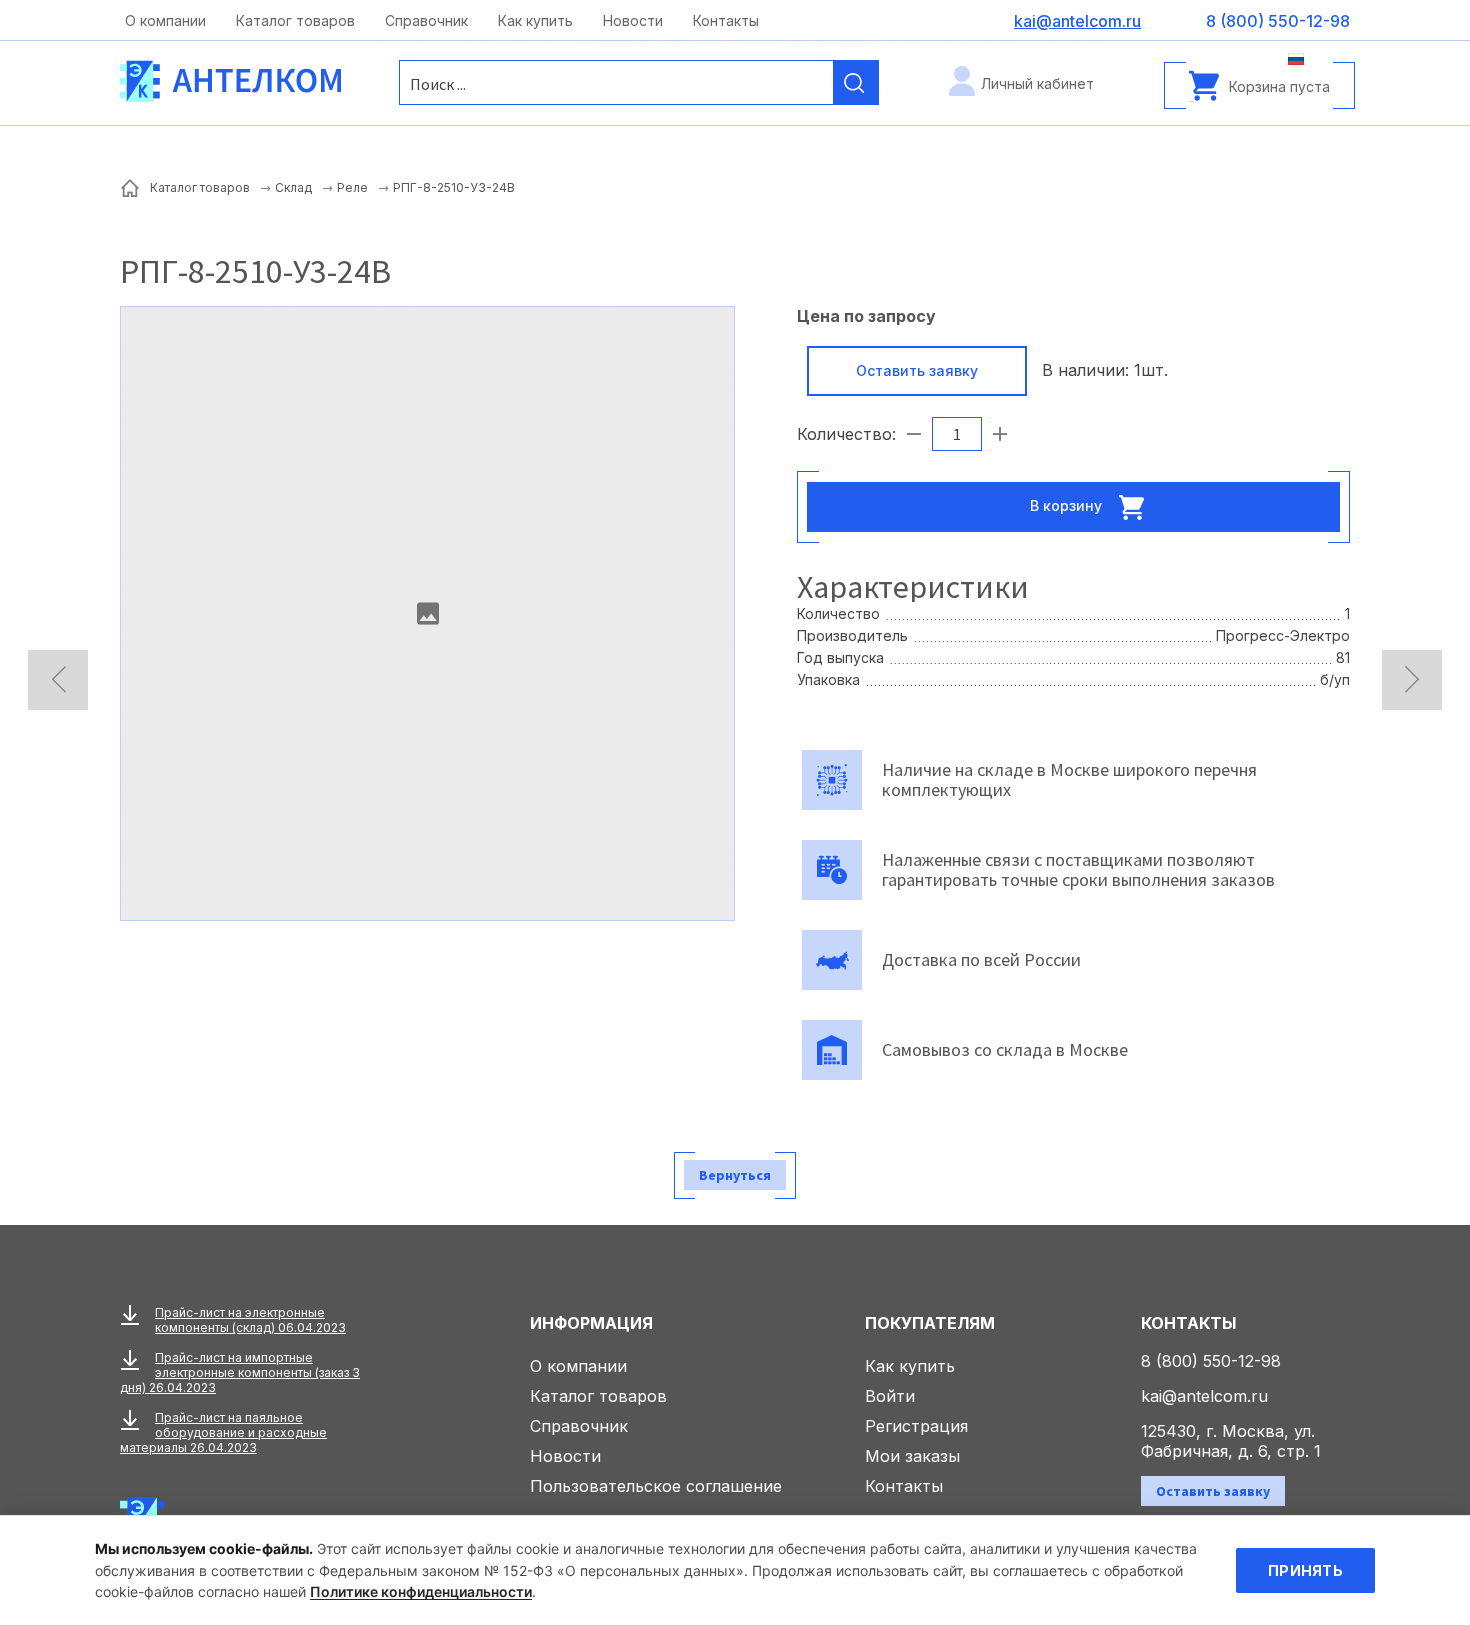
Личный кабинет (1037, 83)
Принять (1305, 1570)
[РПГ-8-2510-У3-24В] (427, 613)
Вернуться (735, 1175)
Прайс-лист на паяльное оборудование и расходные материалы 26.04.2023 (223, 1432)
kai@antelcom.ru (1204, 1396)
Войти (890, 1396)
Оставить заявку (917, 370)
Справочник (426, 20)
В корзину (1068, 504)
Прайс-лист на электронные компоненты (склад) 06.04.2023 (250, 1320)
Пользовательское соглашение (656, 1486)
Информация (591, 1323)
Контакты (726, 20)
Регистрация (916, 1426)
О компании (165, 20)
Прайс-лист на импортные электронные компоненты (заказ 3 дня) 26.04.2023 (240, 1372)
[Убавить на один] (914, 434)
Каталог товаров (295, 20)
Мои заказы (912, 1456)
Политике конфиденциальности (421, 1591)
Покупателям (930, 1323)
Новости (633, 20)
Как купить (535, 20)
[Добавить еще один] (1000, 434)
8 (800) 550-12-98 (1211, 1361)
